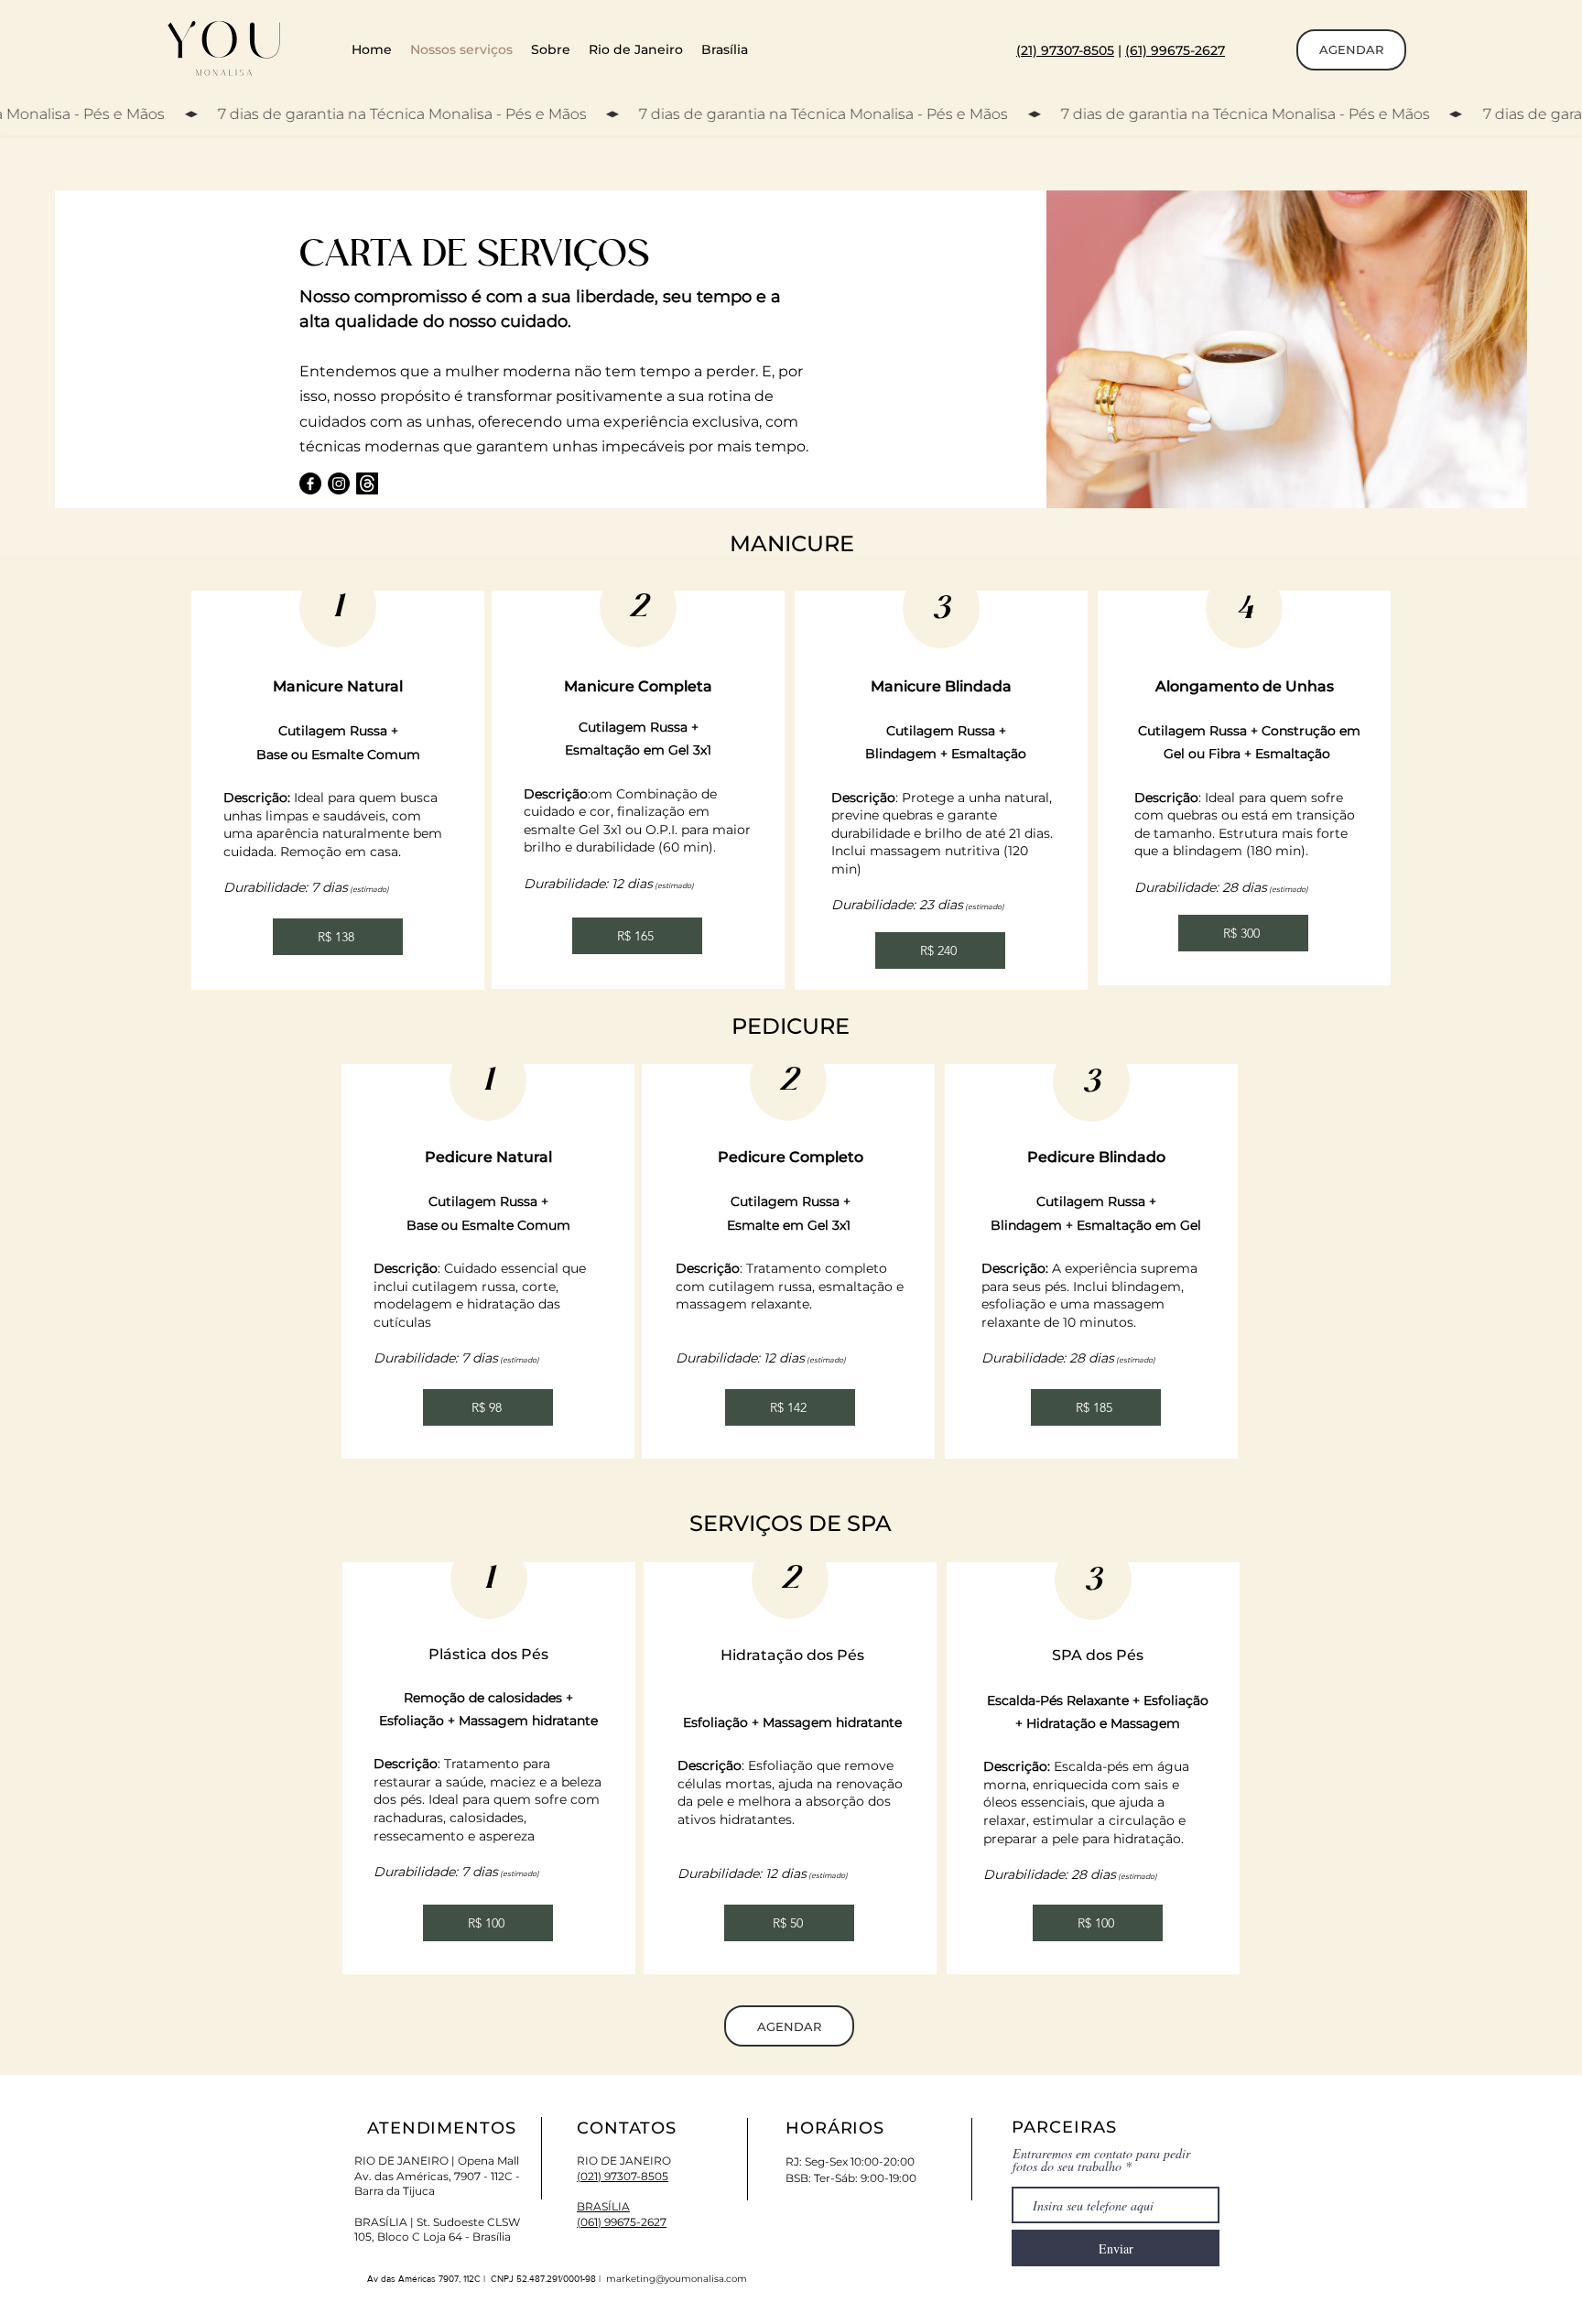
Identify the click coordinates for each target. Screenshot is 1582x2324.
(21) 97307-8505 (1065, 50)
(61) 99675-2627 (1175, 50)
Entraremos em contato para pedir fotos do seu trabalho (1101, 2160)
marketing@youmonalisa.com (677, 2279)
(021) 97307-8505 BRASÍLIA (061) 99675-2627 (623, 2199)
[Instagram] (339, 483)
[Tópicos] (367, 483)
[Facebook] (310, 483)
